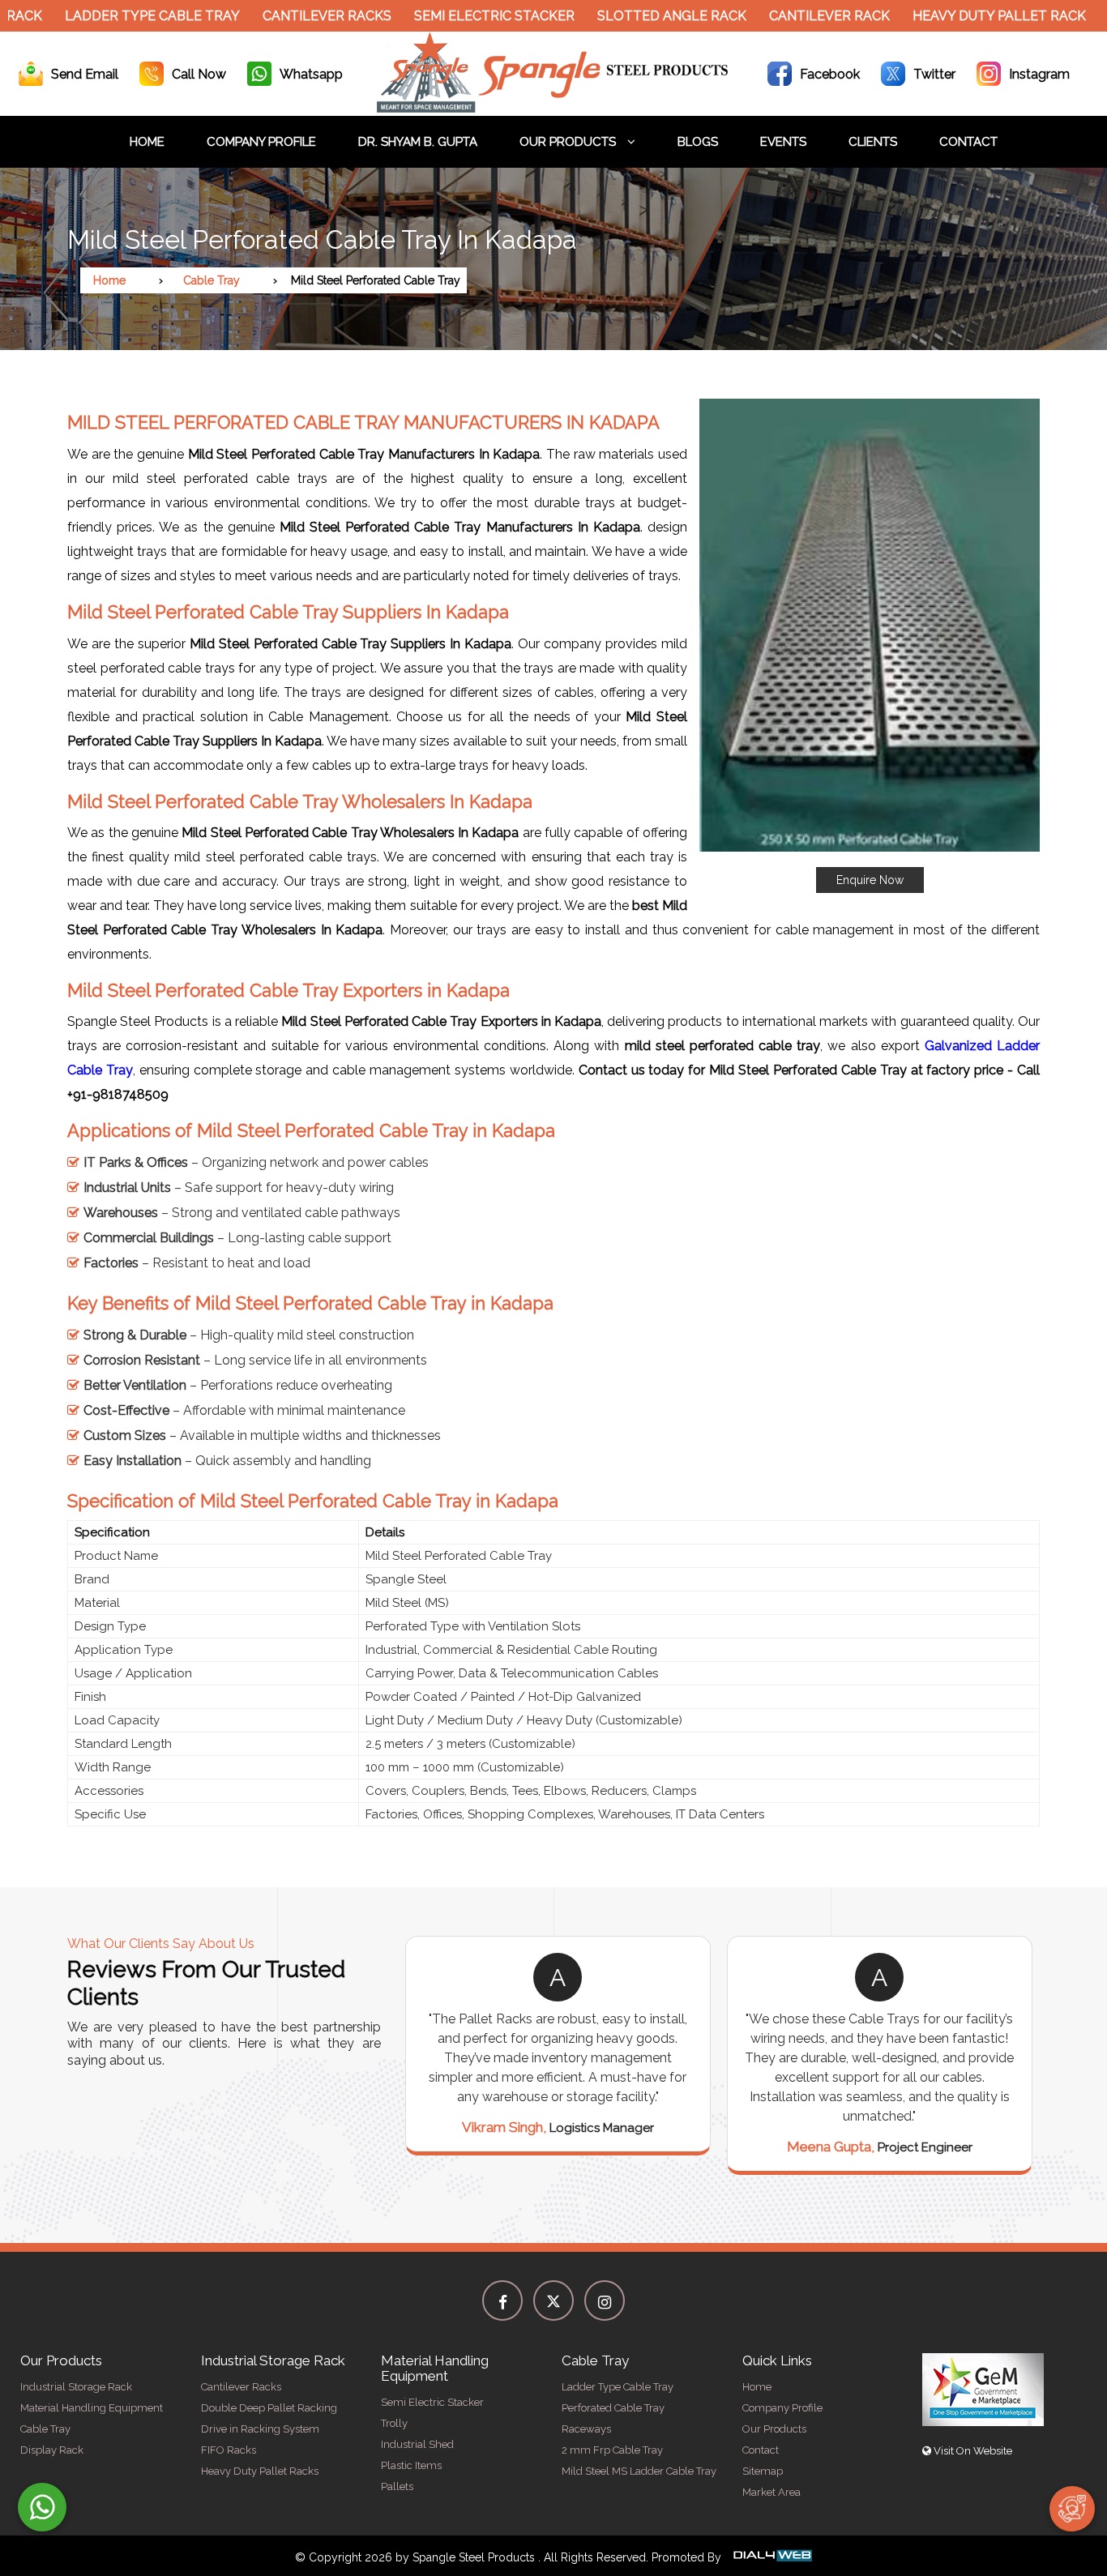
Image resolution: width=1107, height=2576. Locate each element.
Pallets (397, 2486)
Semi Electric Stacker (459, 16)
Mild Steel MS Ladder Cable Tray (639, 2471)
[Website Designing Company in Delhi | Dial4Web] (771, 2557)
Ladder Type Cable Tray (117, 16)
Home (147, 142)
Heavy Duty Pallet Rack (964, 16)
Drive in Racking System (260, 2429)
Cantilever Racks (291, 16)
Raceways (586, 2429)
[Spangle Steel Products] (553, 108)
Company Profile (261, 142)
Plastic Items (411, 2465)
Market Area (771, 2492)
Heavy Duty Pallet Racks (260, 2471)
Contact (968, 142)
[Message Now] (42, 2507)
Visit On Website (972, 2451)
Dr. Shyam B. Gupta (418, 142)
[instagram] (605, 2300)
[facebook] (502, 2300)
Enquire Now (870, 880)
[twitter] (553, 2300)
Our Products (569, 142)
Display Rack (52, 2450)
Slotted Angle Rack (636, 16)
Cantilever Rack (794, 16)
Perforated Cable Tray (613, 2408)
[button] (870, 646)
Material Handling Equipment (92, 2408)
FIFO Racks (229, 2450)
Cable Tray (212, 280)
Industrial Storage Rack (76, 2387)
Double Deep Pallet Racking (269, 2408)
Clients (873, 142)
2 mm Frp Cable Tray (612, 2450)
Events (783, 142)
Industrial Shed (417, 2444)
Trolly (394, 2423)
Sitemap (763, 2471)
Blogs (698, 142)
